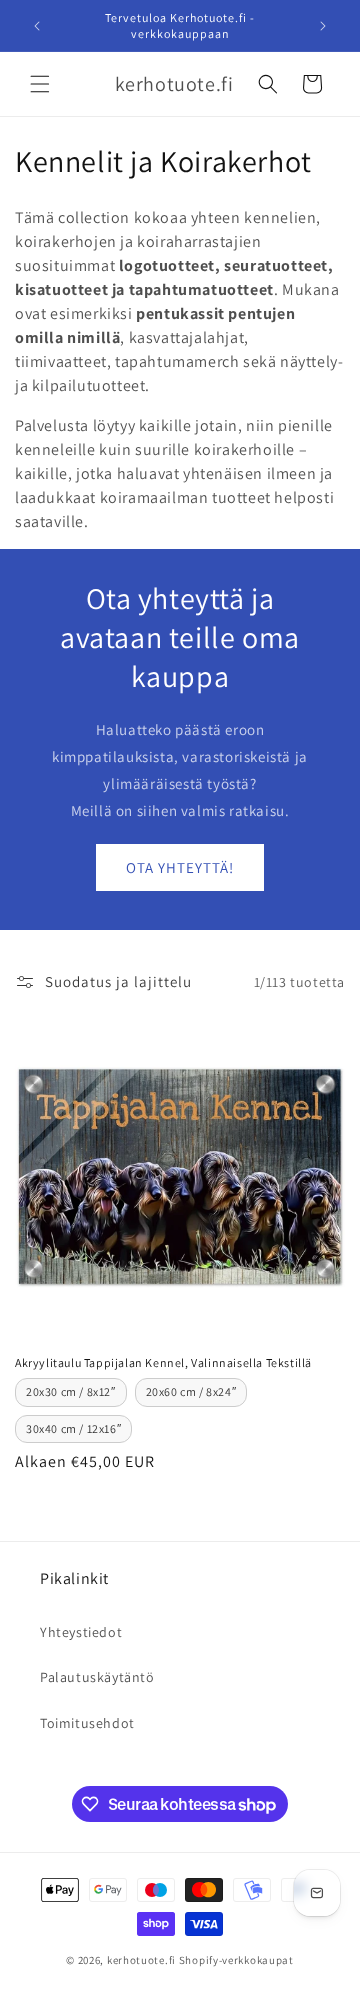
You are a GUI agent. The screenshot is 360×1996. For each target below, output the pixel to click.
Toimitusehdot (87, 1723)
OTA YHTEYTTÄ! (180, 867)
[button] (40, 84)
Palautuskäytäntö (97, 1677)
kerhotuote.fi (141, 1960)
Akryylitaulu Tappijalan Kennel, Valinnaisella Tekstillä (163, 1362)
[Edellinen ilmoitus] (37, 26)
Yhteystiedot (81, 1632)
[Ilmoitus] (323, 26)
